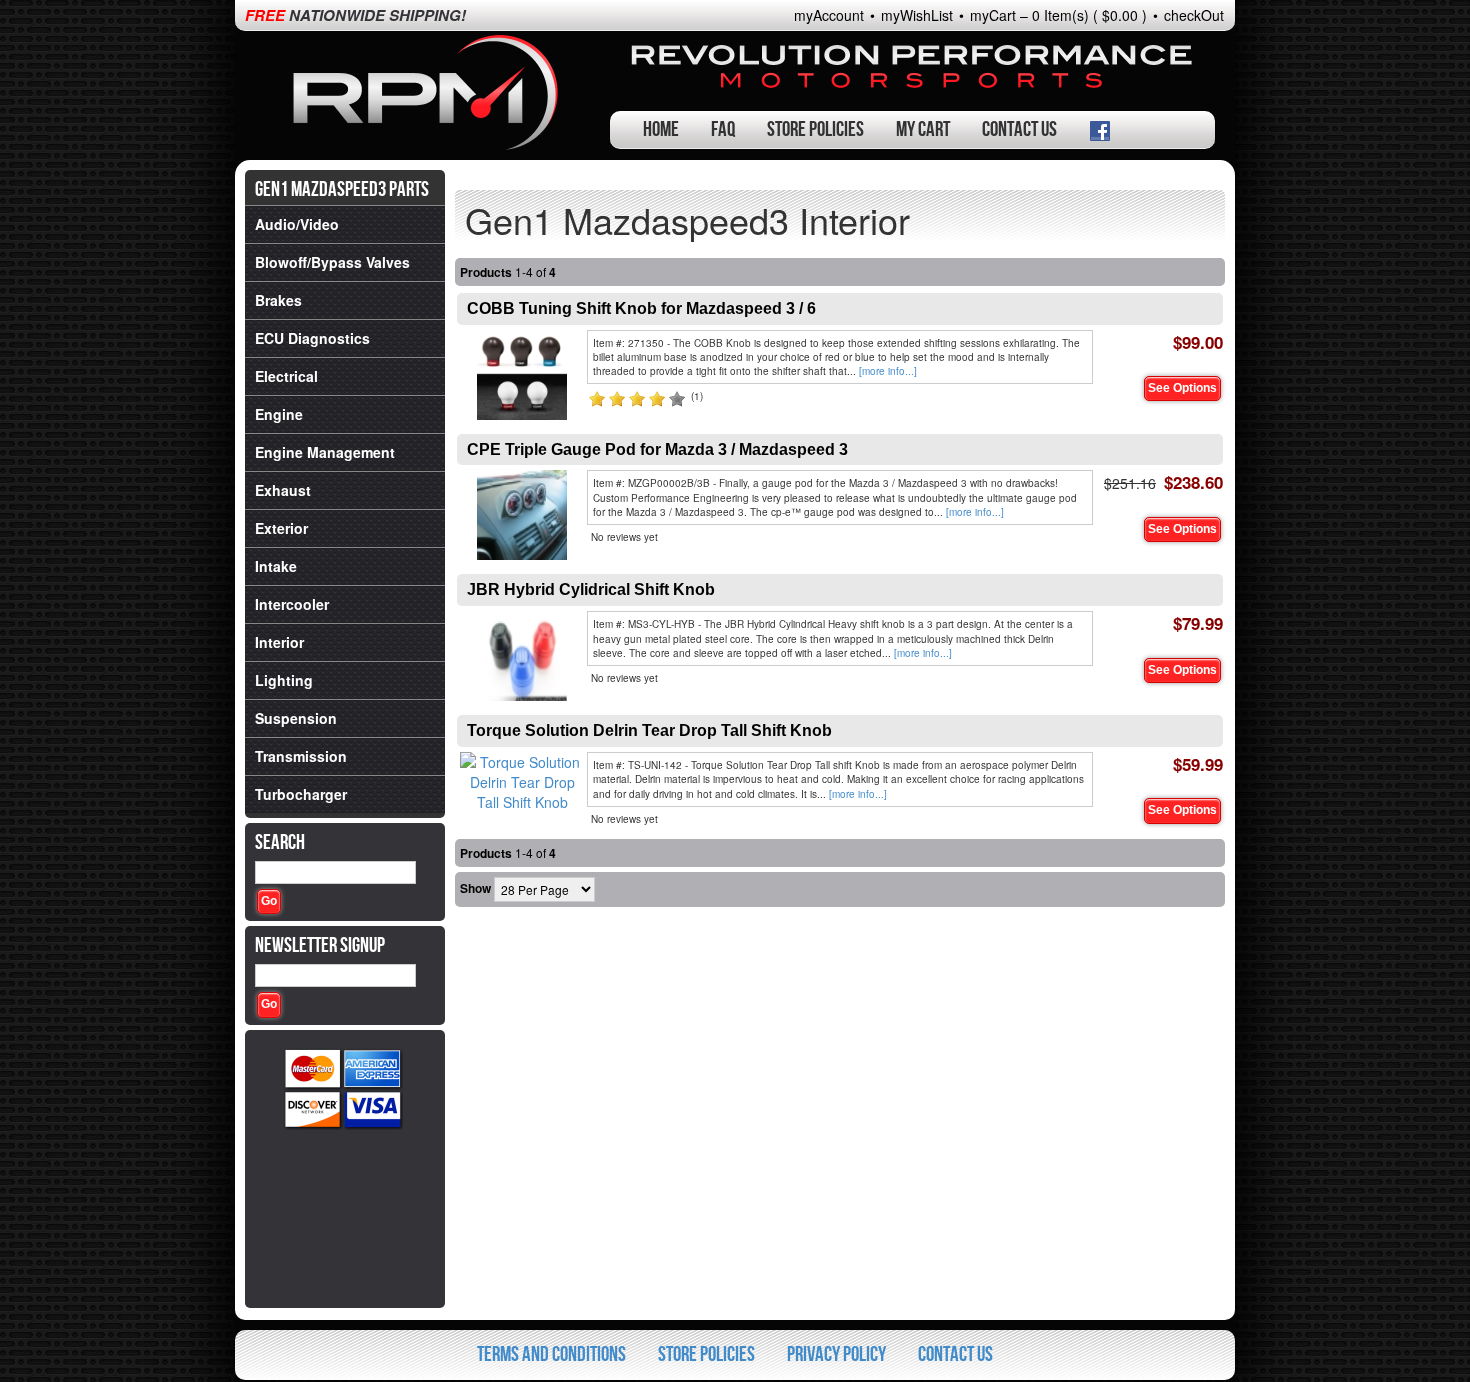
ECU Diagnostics (312, 338)
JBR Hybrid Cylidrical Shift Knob (591, 589)
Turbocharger (301, 794)
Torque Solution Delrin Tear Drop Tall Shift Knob (649, 730)
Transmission (301, 756)
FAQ (723, 129)
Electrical (286, 376)
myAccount (829, 15)
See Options (1182, 388)
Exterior (281, 528)
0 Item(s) (1060, 15)
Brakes (278, 300)
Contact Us (1019, 129)
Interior (279, 642)
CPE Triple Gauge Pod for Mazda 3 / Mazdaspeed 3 (657, 449)
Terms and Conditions (551, 1354)
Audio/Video (297, 224)
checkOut (1194, 15)
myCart (993, 15)
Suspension (296, 718)
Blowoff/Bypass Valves (332, 262)
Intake (276, 566)
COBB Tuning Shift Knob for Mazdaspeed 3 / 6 (641, 308)
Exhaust (283, 490)
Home (661, 129)
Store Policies (815, 129)
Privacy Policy (836, 1354)
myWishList (917, 15)
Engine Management (325, 452)
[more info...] (888, 371)
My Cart (923, 129)
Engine (279, 414)
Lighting (284, 680)
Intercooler (292, 604)
